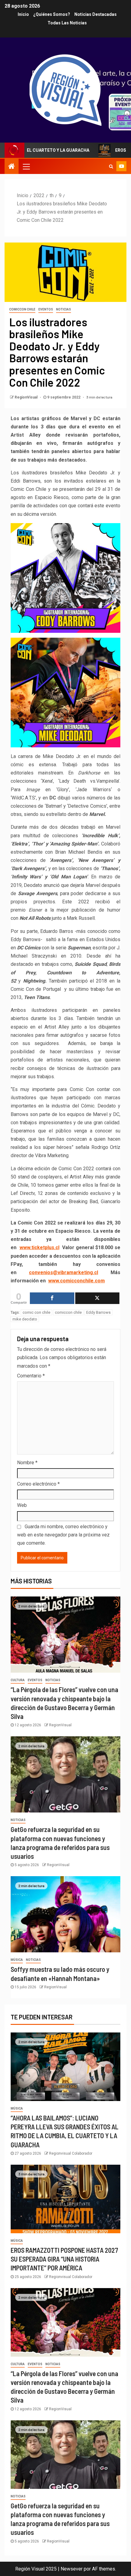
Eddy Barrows (98, 1312)
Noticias (64, 309)
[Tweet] (97, 1298)
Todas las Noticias (67, 23)
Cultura (18, 1680)
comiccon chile (68, 1312)
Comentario (31, 1376)
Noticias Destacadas (96, 14)
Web (22, 1505)
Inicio (23, 14)
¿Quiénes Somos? (52, 14)
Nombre (27, 1463)
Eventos (46, 309)
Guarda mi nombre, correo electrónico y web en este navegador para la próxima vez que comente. (63, 1535)
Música (17, 1960)
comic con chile (36, 1312)
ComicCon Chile (22, 309)
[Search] (111, 166)
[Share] (52, 1298)
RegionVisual (27, 397)
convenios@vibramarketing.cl (64, 1272)
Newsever (72, 2569)
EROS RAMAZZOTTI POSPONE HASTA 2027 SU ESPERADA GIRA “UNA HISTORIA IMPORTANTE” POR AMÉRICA (64, 2259)
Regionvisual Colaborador (71, 2153)
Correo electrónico (38, 1484)
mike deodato (25, 1319)
